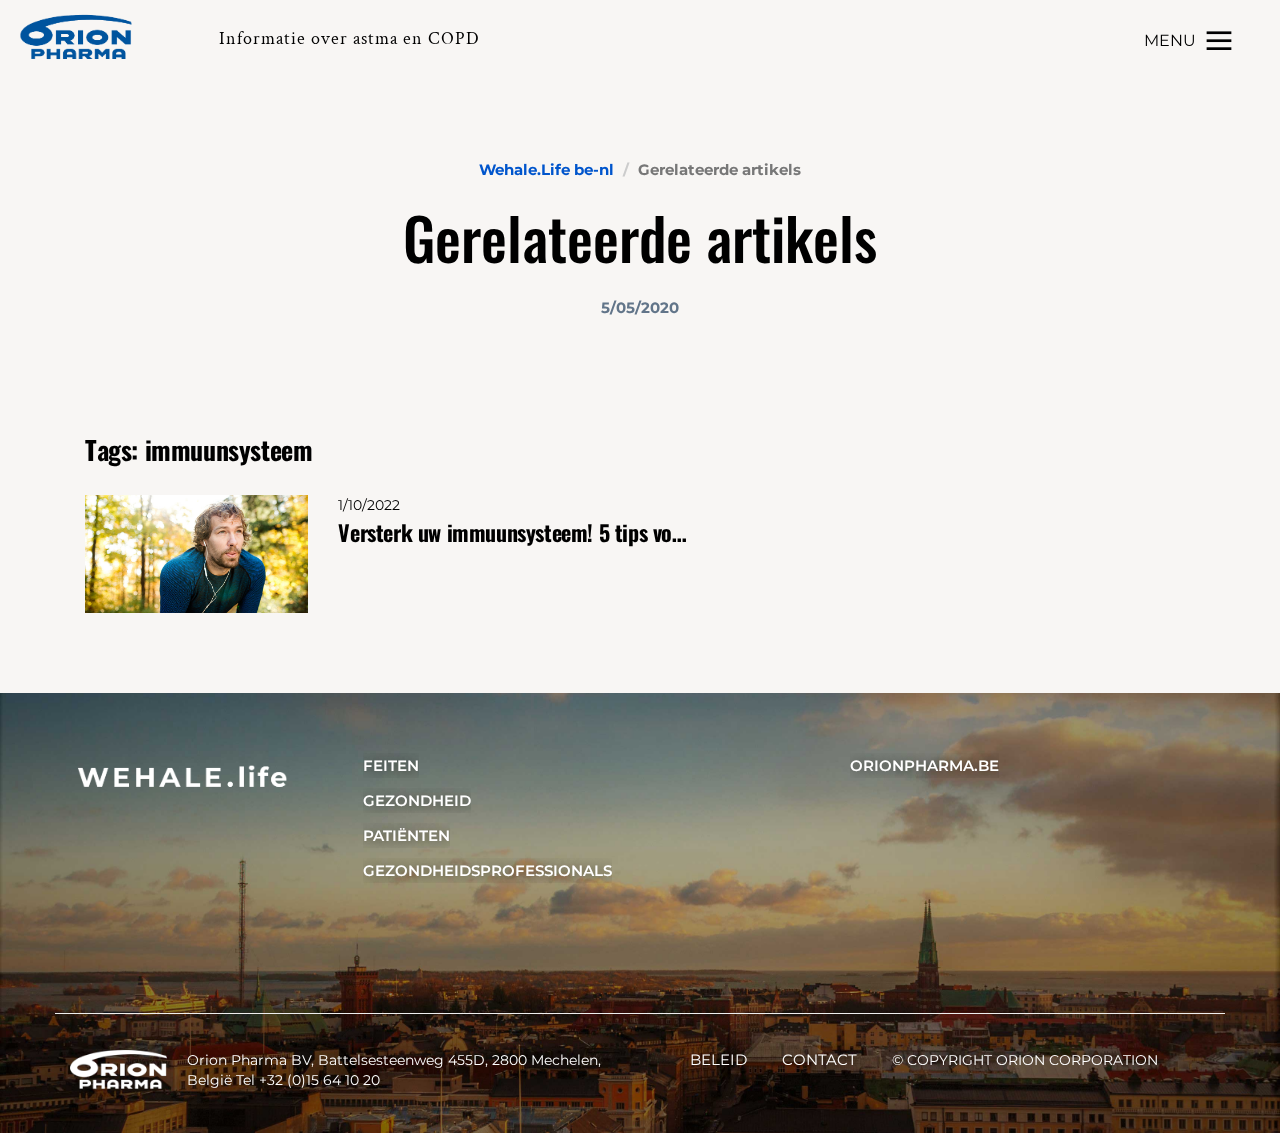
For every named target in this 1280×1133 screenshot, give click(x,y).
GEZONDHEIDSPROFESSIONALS (487, 870)
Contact (819, 1059)
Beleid (718, 1059)
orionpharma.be (924, 765)
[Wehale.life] (84, 37)
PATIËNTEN (406, 835)
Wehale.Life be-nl (546, 169)
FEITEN (391, 765)
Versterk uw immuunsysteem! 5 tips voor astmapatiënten (513, 532)
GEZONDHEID (417, 800)
